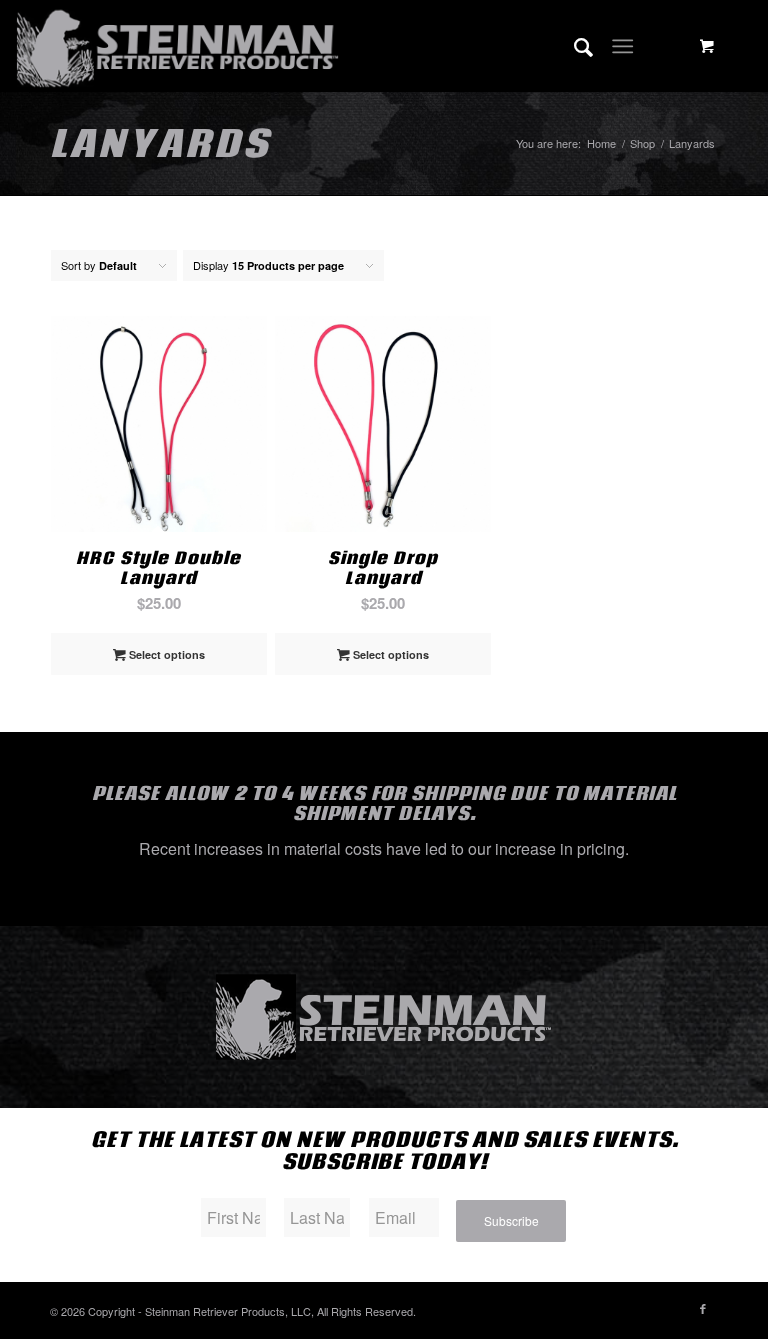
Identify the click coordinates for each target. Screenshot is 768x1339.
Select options (165, 654)
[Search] (573, 46)
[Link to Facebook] (703, 1308)
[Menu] (622, 46)
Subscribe (511, 1220)
